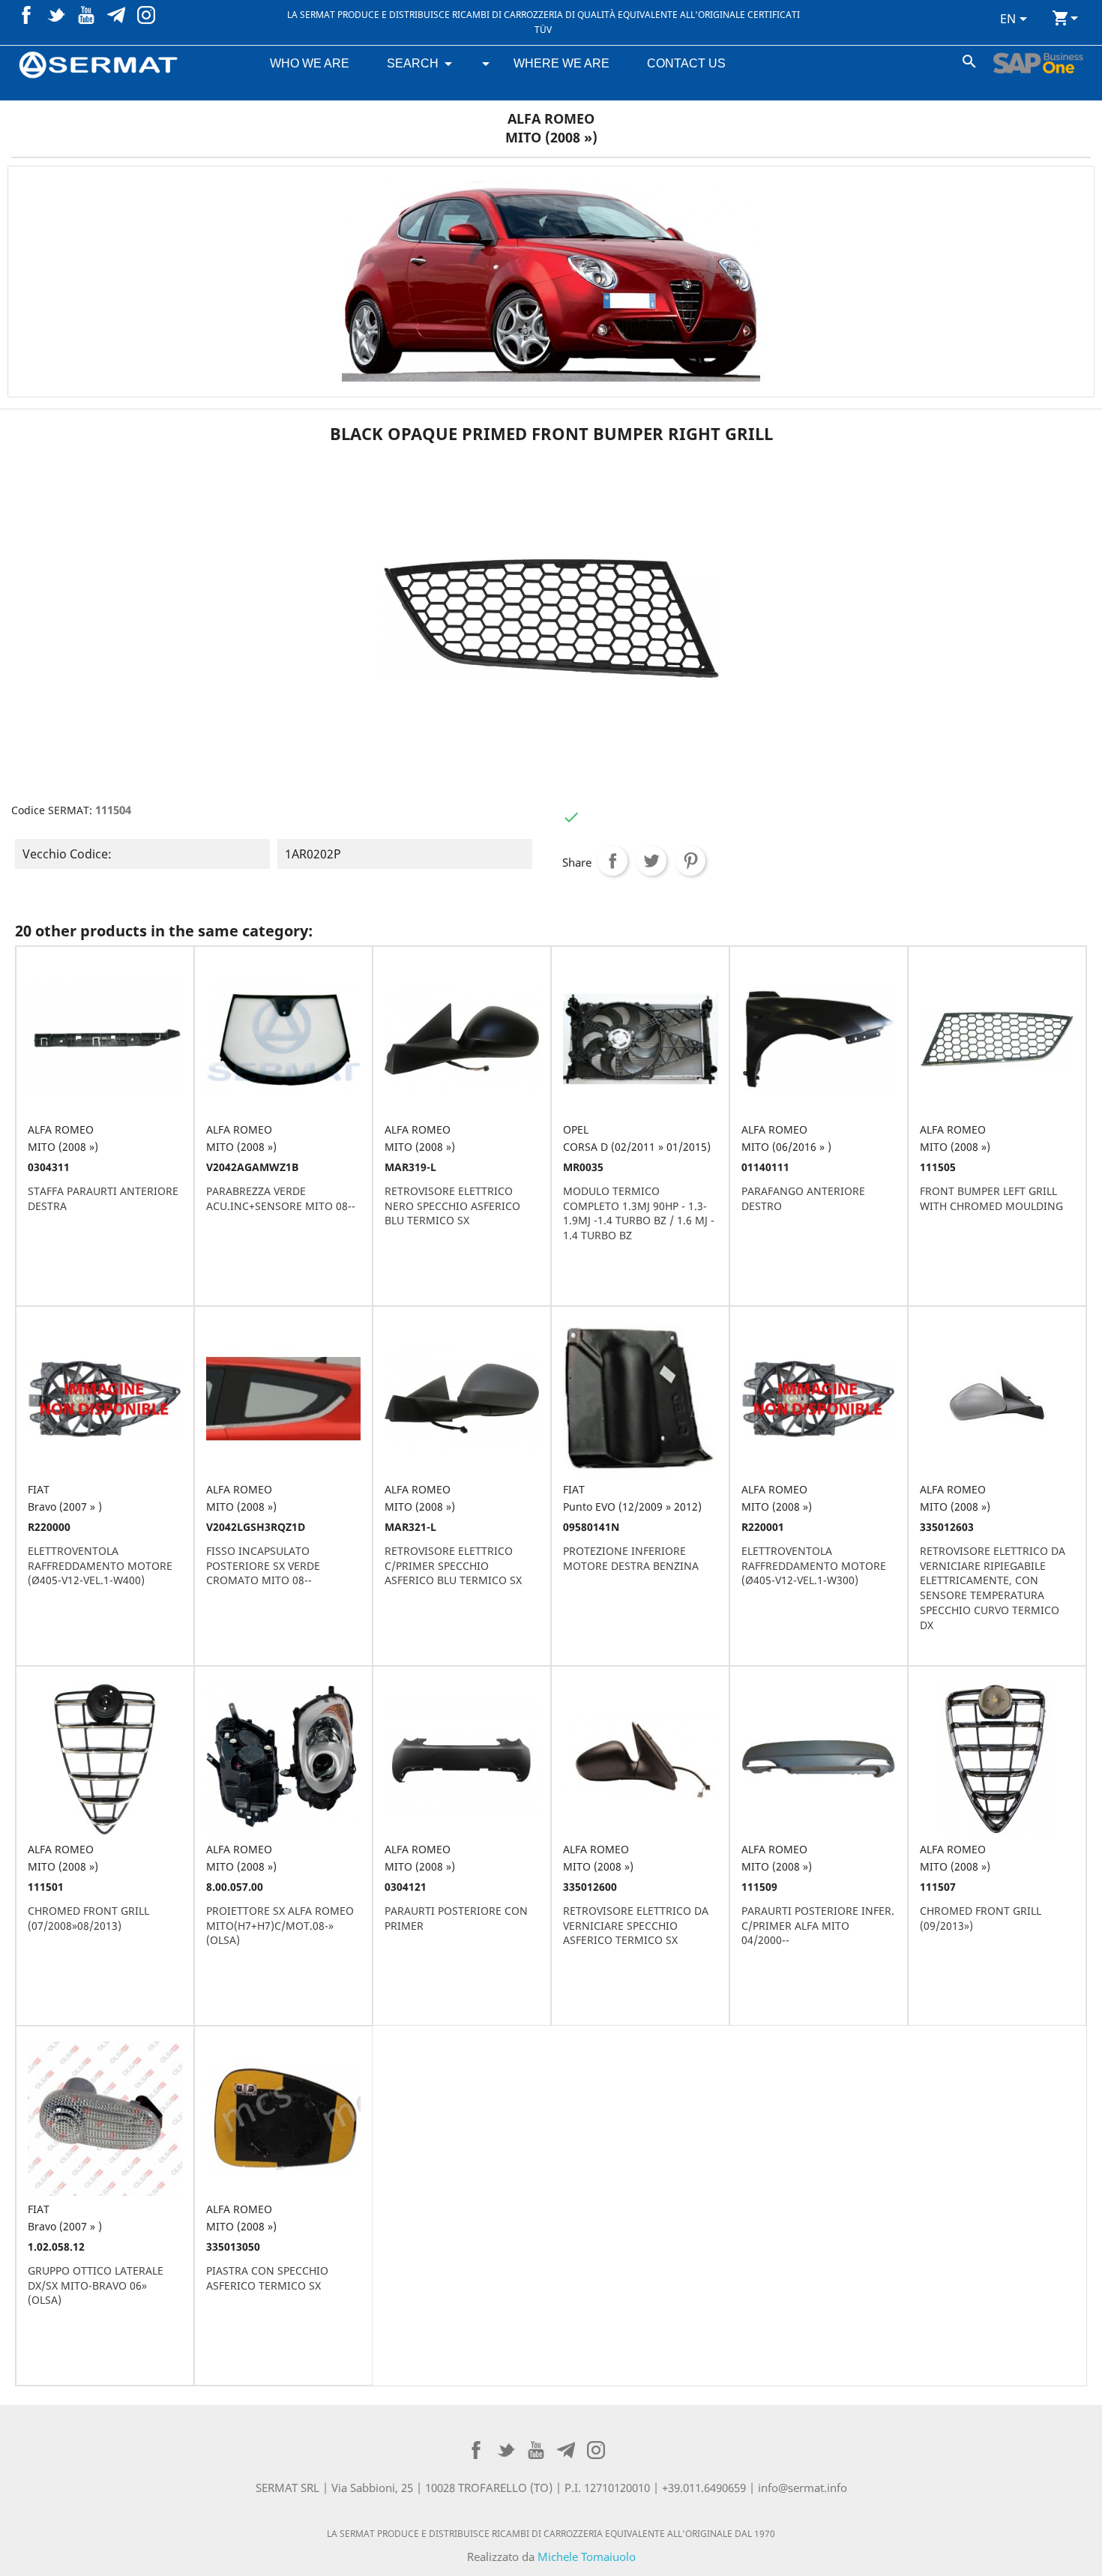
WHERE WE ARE (561, 63)
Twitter (56, 15)
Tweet (651, 861)
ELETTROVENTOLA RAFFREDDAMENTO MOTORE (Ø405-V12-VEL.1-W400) (100, 1566)
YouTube (86, 15)
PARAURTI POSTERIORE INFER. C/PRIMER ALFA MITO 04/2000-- (818, 1926)
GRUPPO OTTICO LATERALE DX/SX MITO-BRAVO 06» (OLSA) (96, 2285)
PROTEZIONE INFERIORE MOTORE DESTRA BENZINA (631, 1558)
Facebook (26, 15)
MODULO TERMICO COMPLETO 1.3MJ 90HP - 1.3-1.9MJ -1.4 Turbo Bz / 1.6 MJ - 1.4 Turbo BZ (639, 1213)
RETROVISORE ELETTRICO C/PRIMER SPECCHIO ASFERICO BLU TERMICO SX (453, 1566)
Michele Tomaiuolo (587, 2557)
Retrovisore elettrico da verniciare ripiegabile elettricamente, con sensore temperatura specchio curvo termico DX (993, 1588)
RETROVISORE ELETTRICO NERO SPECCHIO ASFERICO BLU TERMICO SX (452, 1206)
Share (612, 861)
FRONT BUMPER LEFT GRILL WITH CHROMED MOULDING (991, 1198)
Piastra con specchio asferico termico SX (267, 2278)
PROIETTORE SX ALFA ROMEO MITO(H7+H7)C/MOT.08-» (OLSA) (280, 1926)
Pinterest (116, 15)
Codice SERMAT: (52, 810)
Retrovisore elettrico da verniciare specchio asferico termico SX (636, 1926)
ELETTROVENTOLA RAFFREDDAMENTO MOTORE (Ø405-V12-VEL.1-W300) (814, 1566)
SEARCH (413, 63)
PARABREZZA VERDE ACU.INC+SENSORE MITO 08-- (281, 1198)
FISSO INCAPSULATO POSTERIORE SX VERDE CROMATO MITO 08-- (263, 1566)
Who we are (310, 63)
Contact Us (686, 63)
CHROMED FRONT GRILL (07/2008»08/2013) (88, 1918)
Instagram (146, 15)
